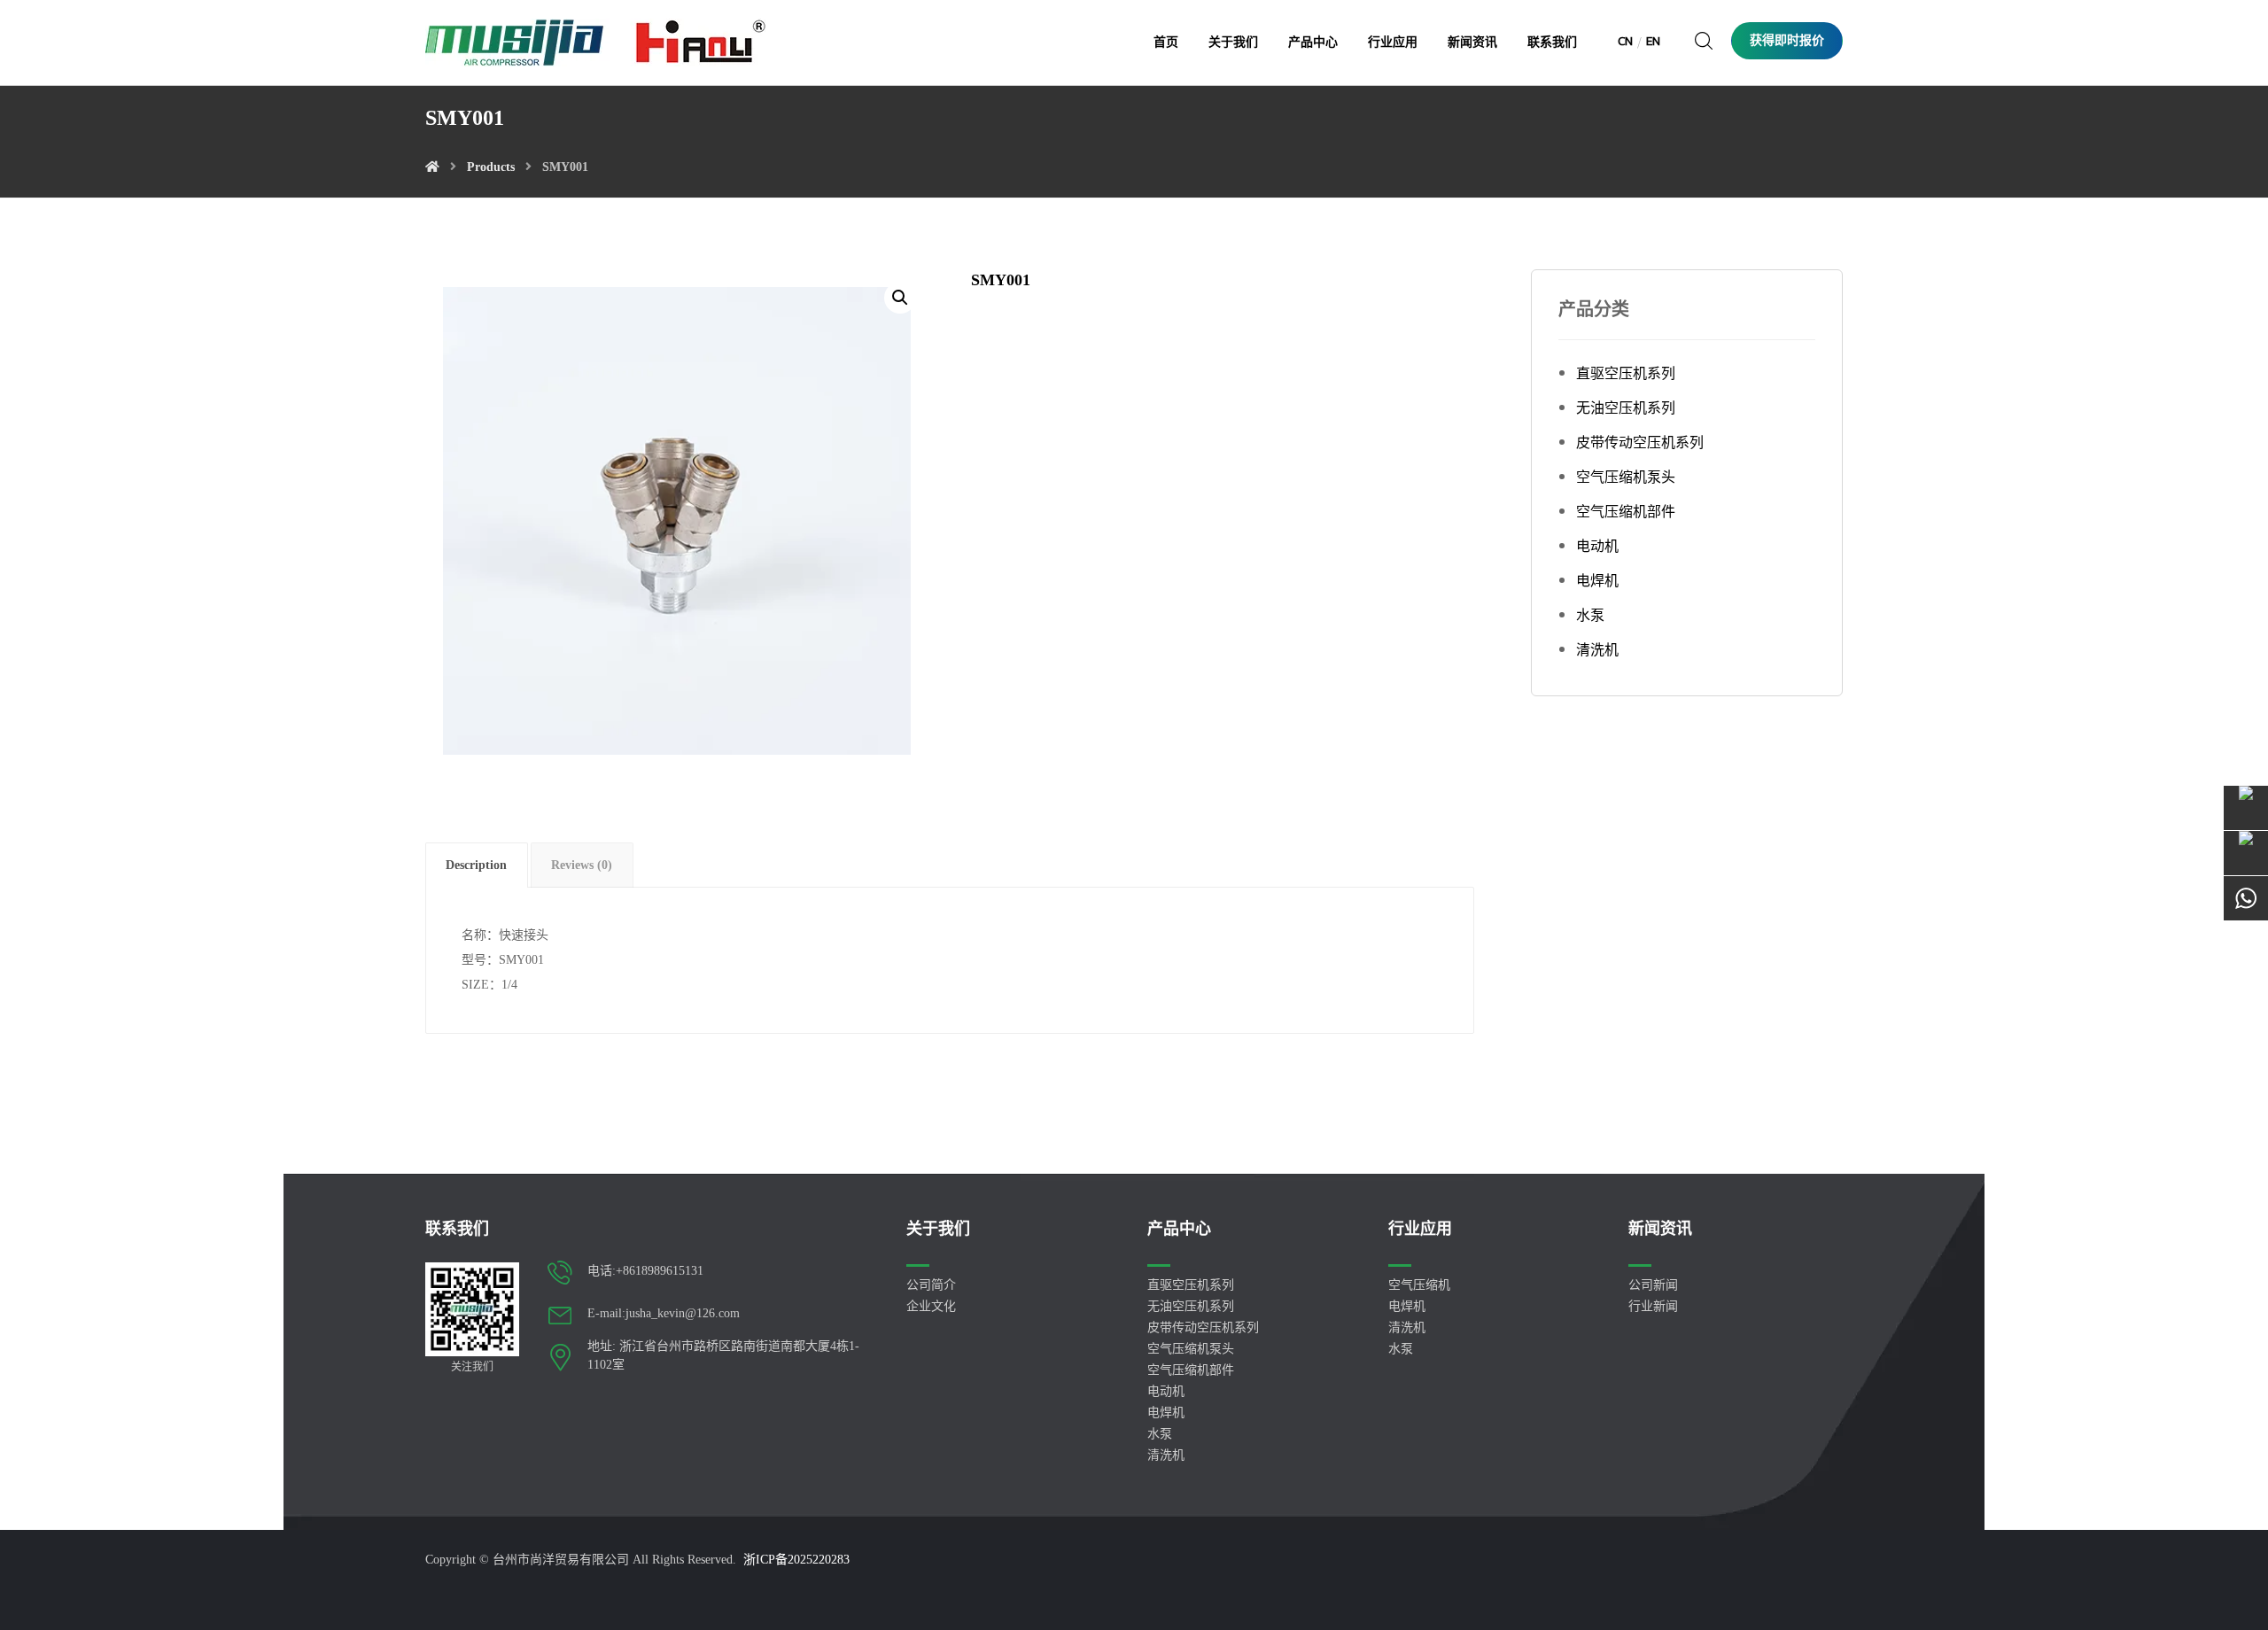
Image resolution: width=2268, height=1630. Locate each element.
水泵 (1590, 615)
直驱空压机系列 (1626, 373)
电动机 (1597, 546)
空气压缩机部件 (1626, 512)
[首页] (432, 167)
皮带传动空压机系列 (1640, 442)
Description (476, 865)
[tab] (477, 865)
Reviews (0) (582, 865)
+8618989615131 (660, 1271)
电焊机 (1597, 581)
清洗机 (1597, 650)
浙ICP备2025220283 (796, 1560)
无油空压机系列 (1626, 408)
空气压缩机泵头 (1626, 477)
